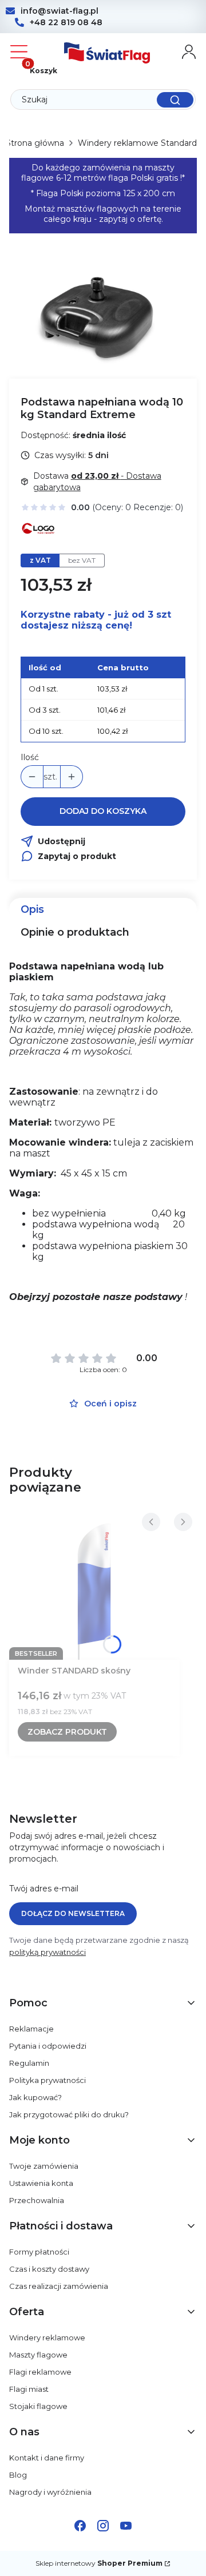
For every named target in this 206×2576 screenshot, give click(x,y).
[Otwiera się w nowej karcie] (80, 2526)
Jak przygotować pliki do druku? (69, 2114)
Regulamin (29, 2063)
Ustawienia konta (41, 2183)
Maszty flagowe (38, 2355)
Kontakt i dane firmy (47, 2458)
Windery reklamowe (47, 2338)
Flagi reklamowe (40, 2372)
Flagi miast (29, 2389)
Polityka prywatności (47, 2080)
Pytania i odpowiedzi (48, 2046)
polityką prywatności (47, 1952)
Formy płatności (39, 2252)
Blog (18, 2475)
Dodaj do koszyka (103, 811)
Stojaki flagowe (38, 2406)
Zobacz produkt (67, 1732)
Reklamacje (31, 2029)
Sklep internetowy (99, 2563)
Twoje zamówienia (44, 2166)
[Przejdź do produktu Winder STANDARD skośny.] (94, 1588)
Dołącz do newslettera (73, 1913)
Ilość (30, 757)
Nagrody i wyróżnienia (50, 2492)
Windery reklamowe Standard (137, 143)
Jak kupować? (35, 2097)
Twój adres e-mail (44, 1889)
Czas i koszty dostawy (49, 2269)
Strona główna (35, 143)
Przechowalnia (37, 2200)
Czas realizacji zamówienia (59, 2286)
